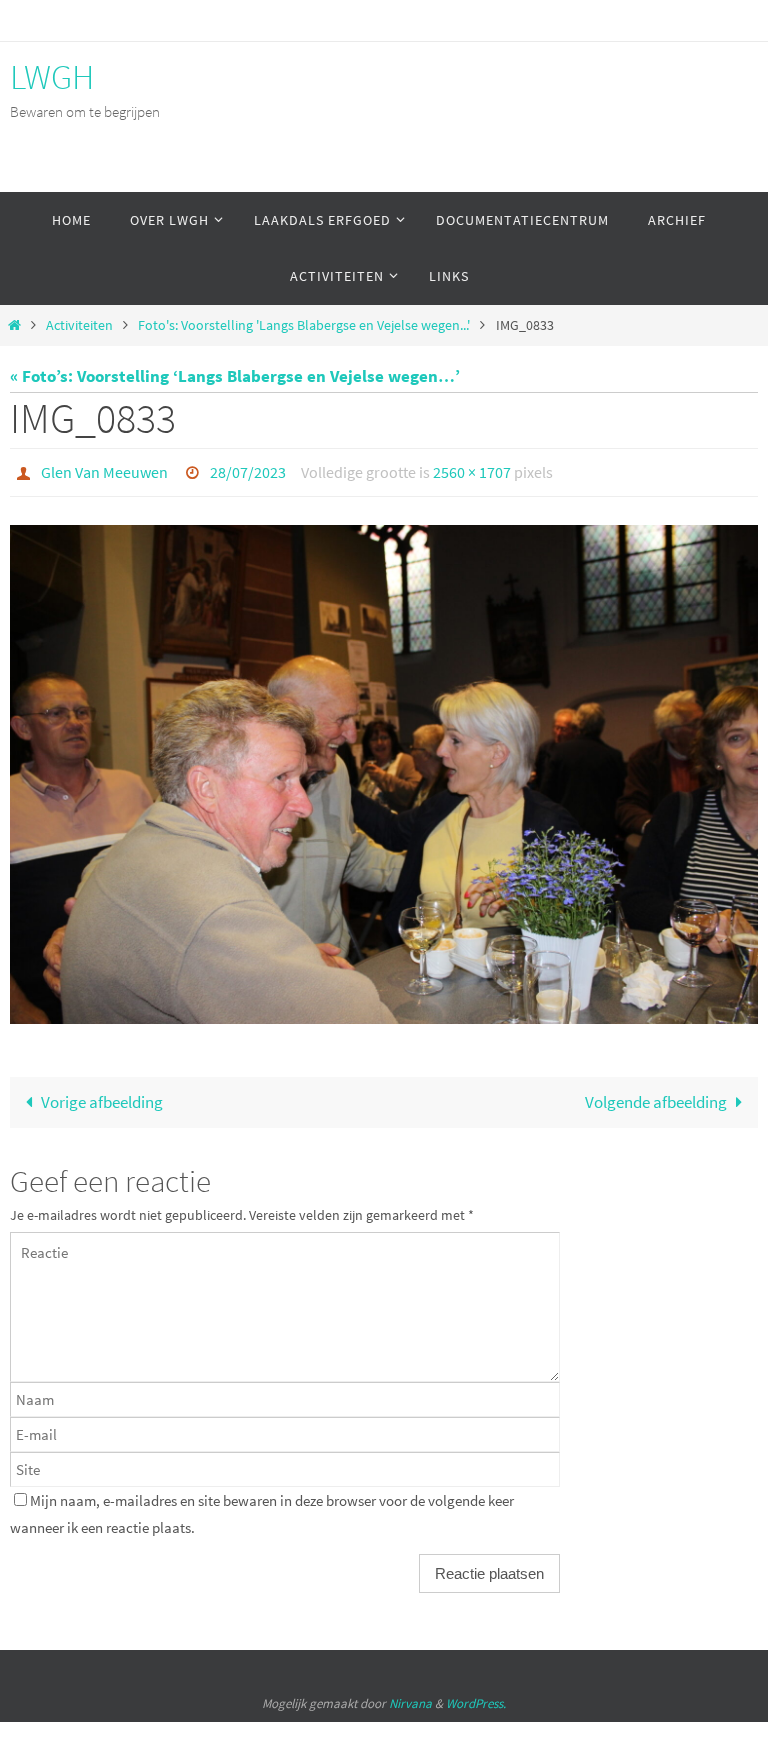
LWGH (52, 77)
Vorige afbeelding (102, 1096)
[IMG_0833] (384, 769)
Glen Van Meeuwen (104, 470)
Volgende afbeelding (656, 1096)
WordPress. (476, 1697)
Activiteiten (79, 325)
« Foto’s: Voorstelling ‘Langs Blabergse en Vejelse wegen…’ (235, 376)
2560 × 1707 (472, 470)
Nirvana (410, 1697)
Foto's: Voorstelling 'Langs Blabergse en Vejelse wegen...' (304, 325)
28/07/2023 (248, 470)
